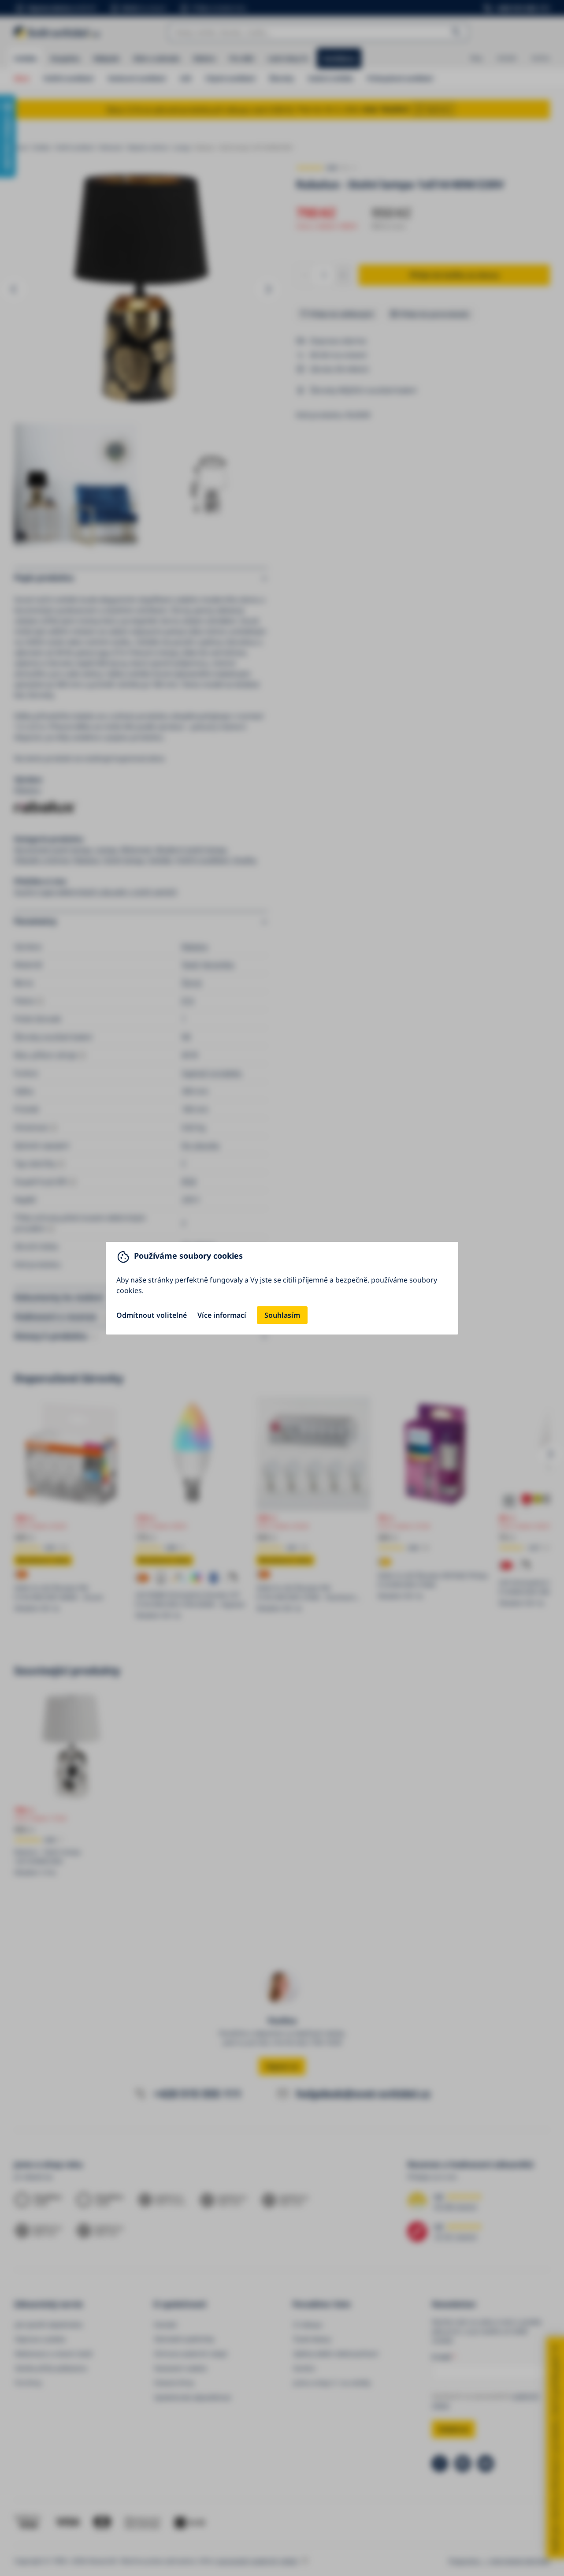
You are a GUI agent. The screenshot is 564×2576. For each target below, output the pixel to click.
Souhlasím (282, 1315)
